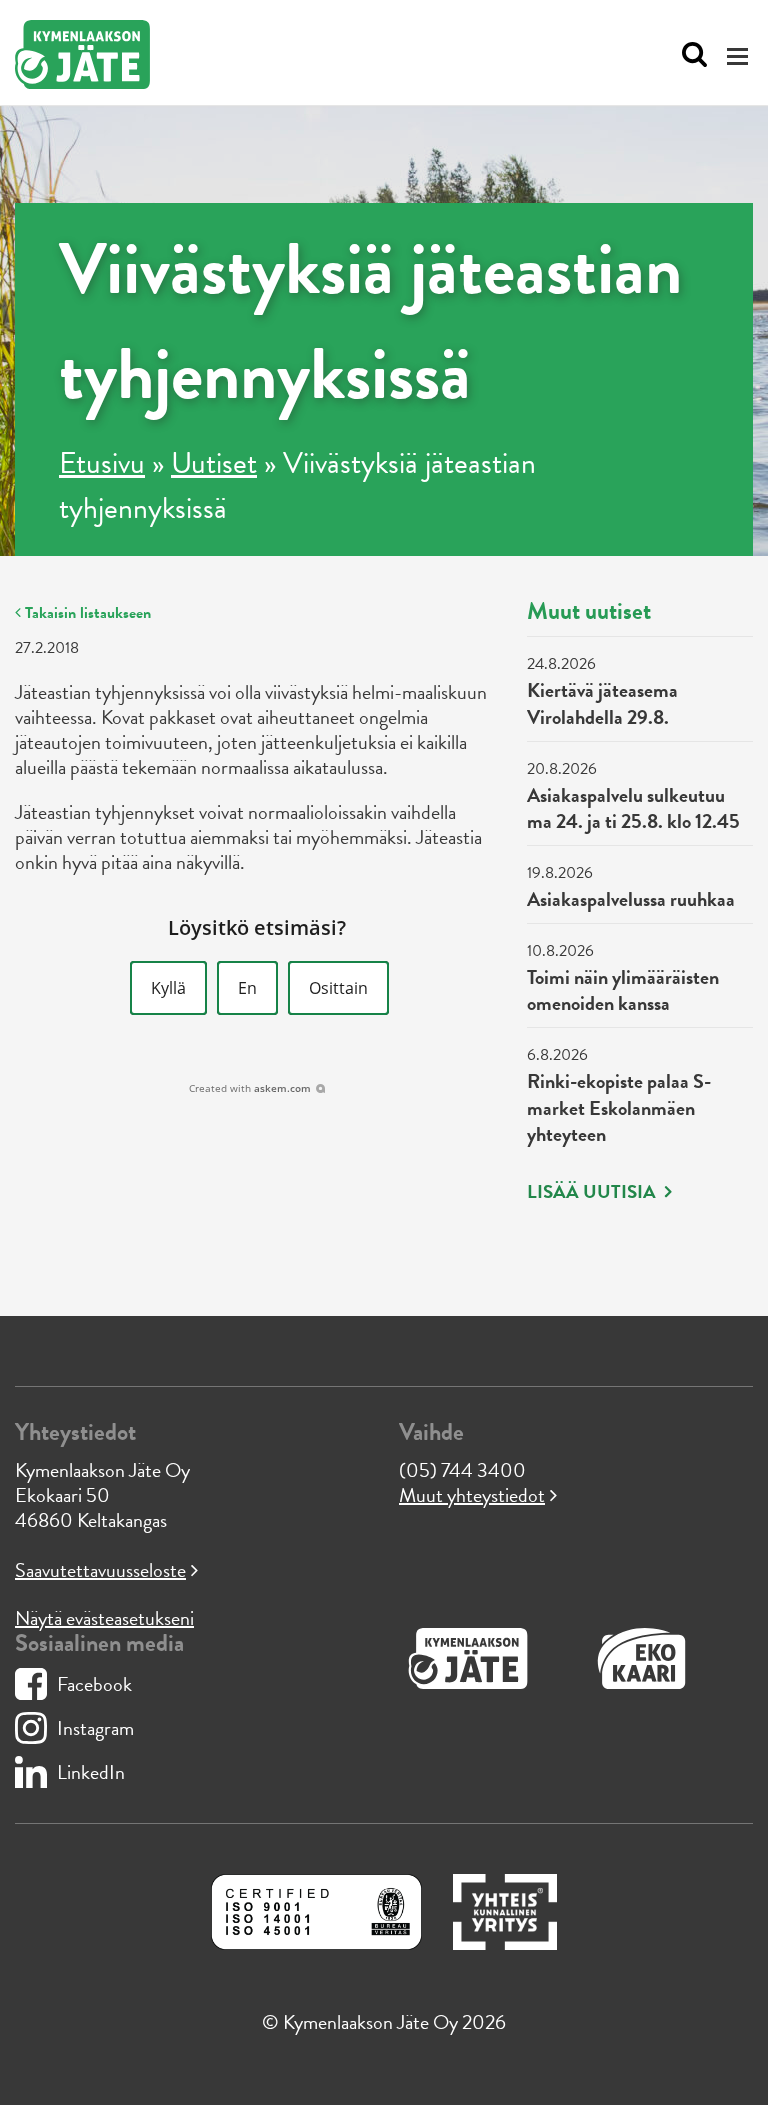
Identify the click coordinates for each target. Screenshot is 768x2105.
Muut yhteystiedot (472, 1495)
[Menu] (740, 55)
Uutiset (214, 463)
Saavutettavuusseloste (100, 1570)
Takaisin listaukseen (86, 613)
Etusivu (102, 463)
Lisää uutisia (593, 1192)
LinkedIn (91, 1772)
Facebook (94, 1684)
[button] (168, 988)
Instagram (95, 1728)
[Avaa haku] (689, 55)
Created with (250, 1088)
